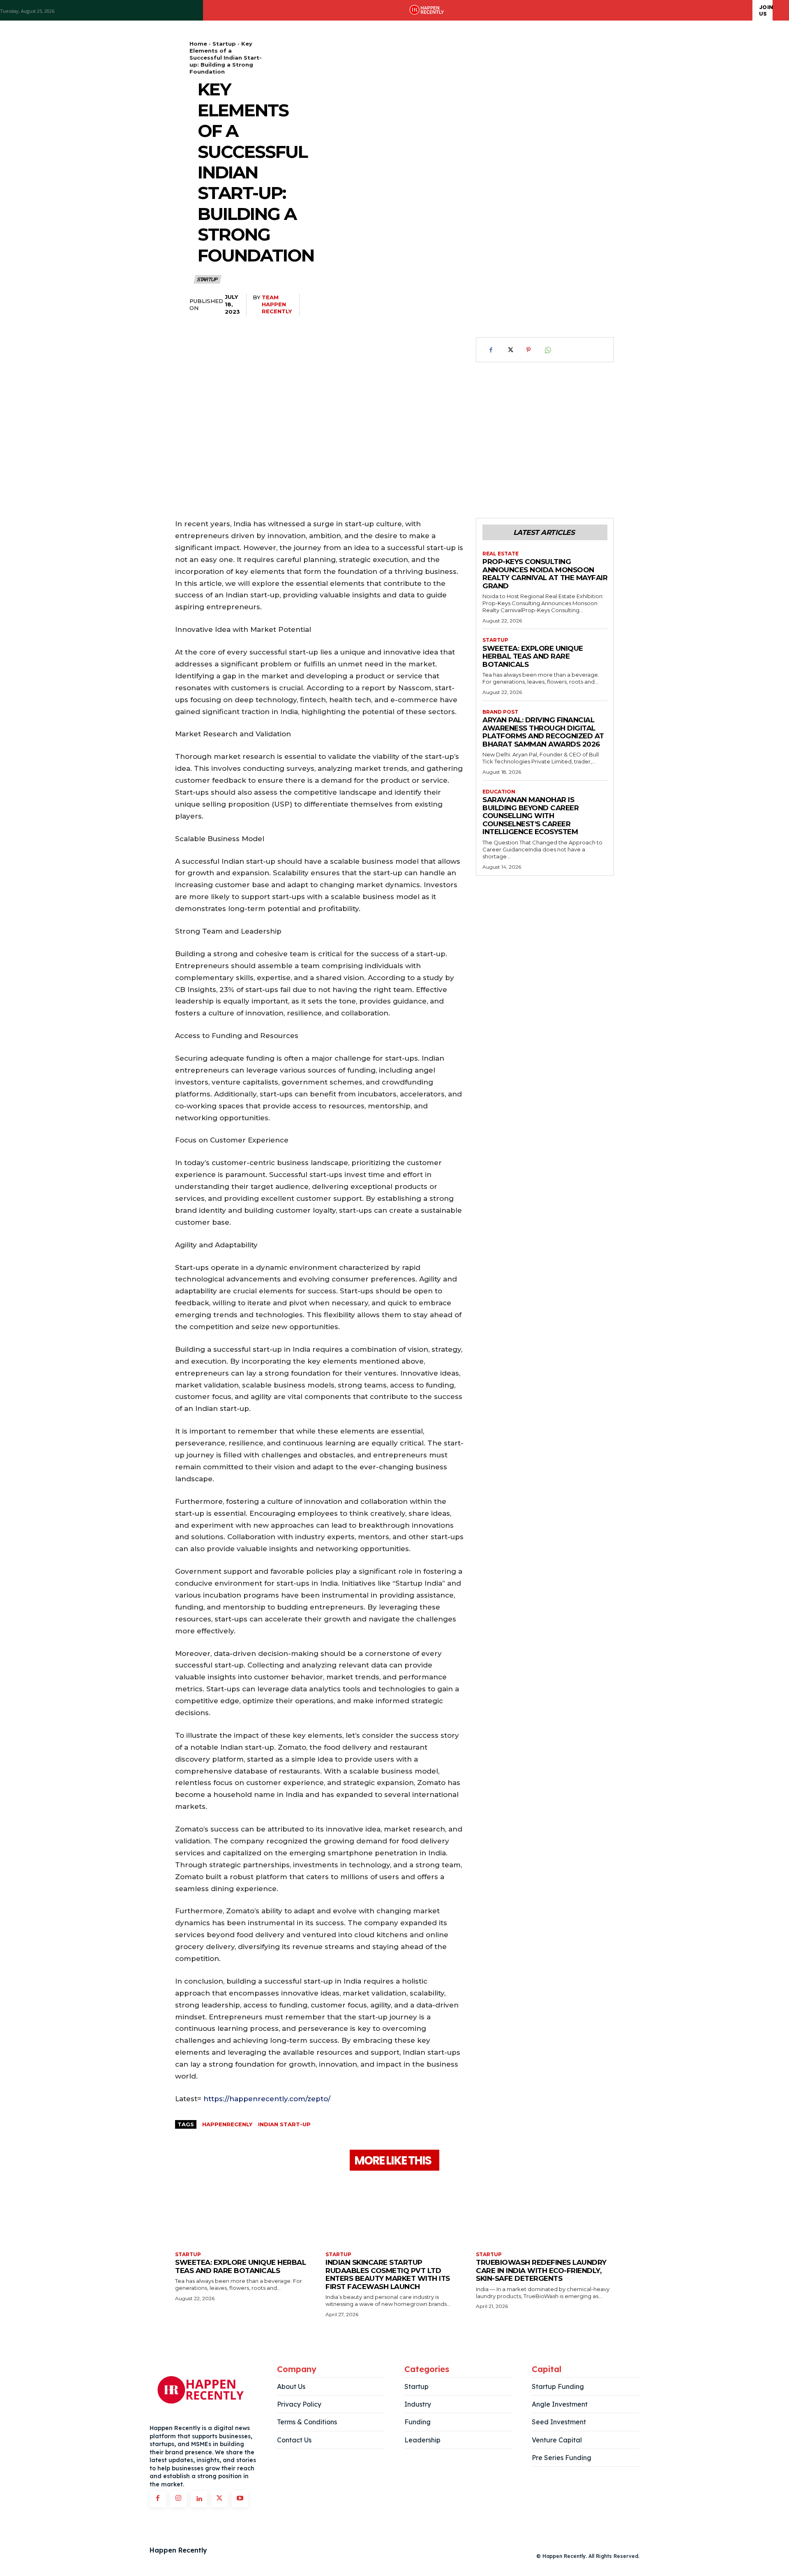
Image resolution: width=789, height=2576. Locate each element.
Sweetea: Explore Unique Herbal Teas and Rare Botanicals (533, 656)
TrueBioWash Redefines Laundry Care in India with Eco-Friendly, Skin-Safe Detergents (541, 2270)
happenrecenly (227, 2124)
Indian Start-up (284, 2124)
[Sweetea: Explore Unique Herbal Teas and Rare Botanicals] (244, 2212)
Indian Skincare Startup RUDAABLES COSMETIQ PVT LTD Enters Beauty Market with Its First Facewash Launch (388, 2274)
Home (198, 44)
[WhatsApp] (547, 350)
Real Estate (501, 554)
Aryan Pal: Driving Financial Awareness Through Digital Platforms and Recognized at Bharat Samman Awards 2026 (543, 732)
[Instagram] (178, 2499)
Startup (224, 44)
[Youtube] (240, 2499)
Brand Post (500, 712)
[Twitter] (510, 350)
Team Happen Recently (277, 304)
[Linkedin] (199, 2499)
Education (499, 792)
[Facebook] (491, 350)
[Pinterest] (528, 350)
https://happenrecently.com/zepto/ (267, 2099)
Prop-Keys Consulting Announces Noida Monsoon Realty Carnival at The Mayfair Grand (545, 574)
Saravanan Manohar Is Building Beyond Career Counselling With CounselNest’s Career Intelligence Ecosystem (531, 816)
